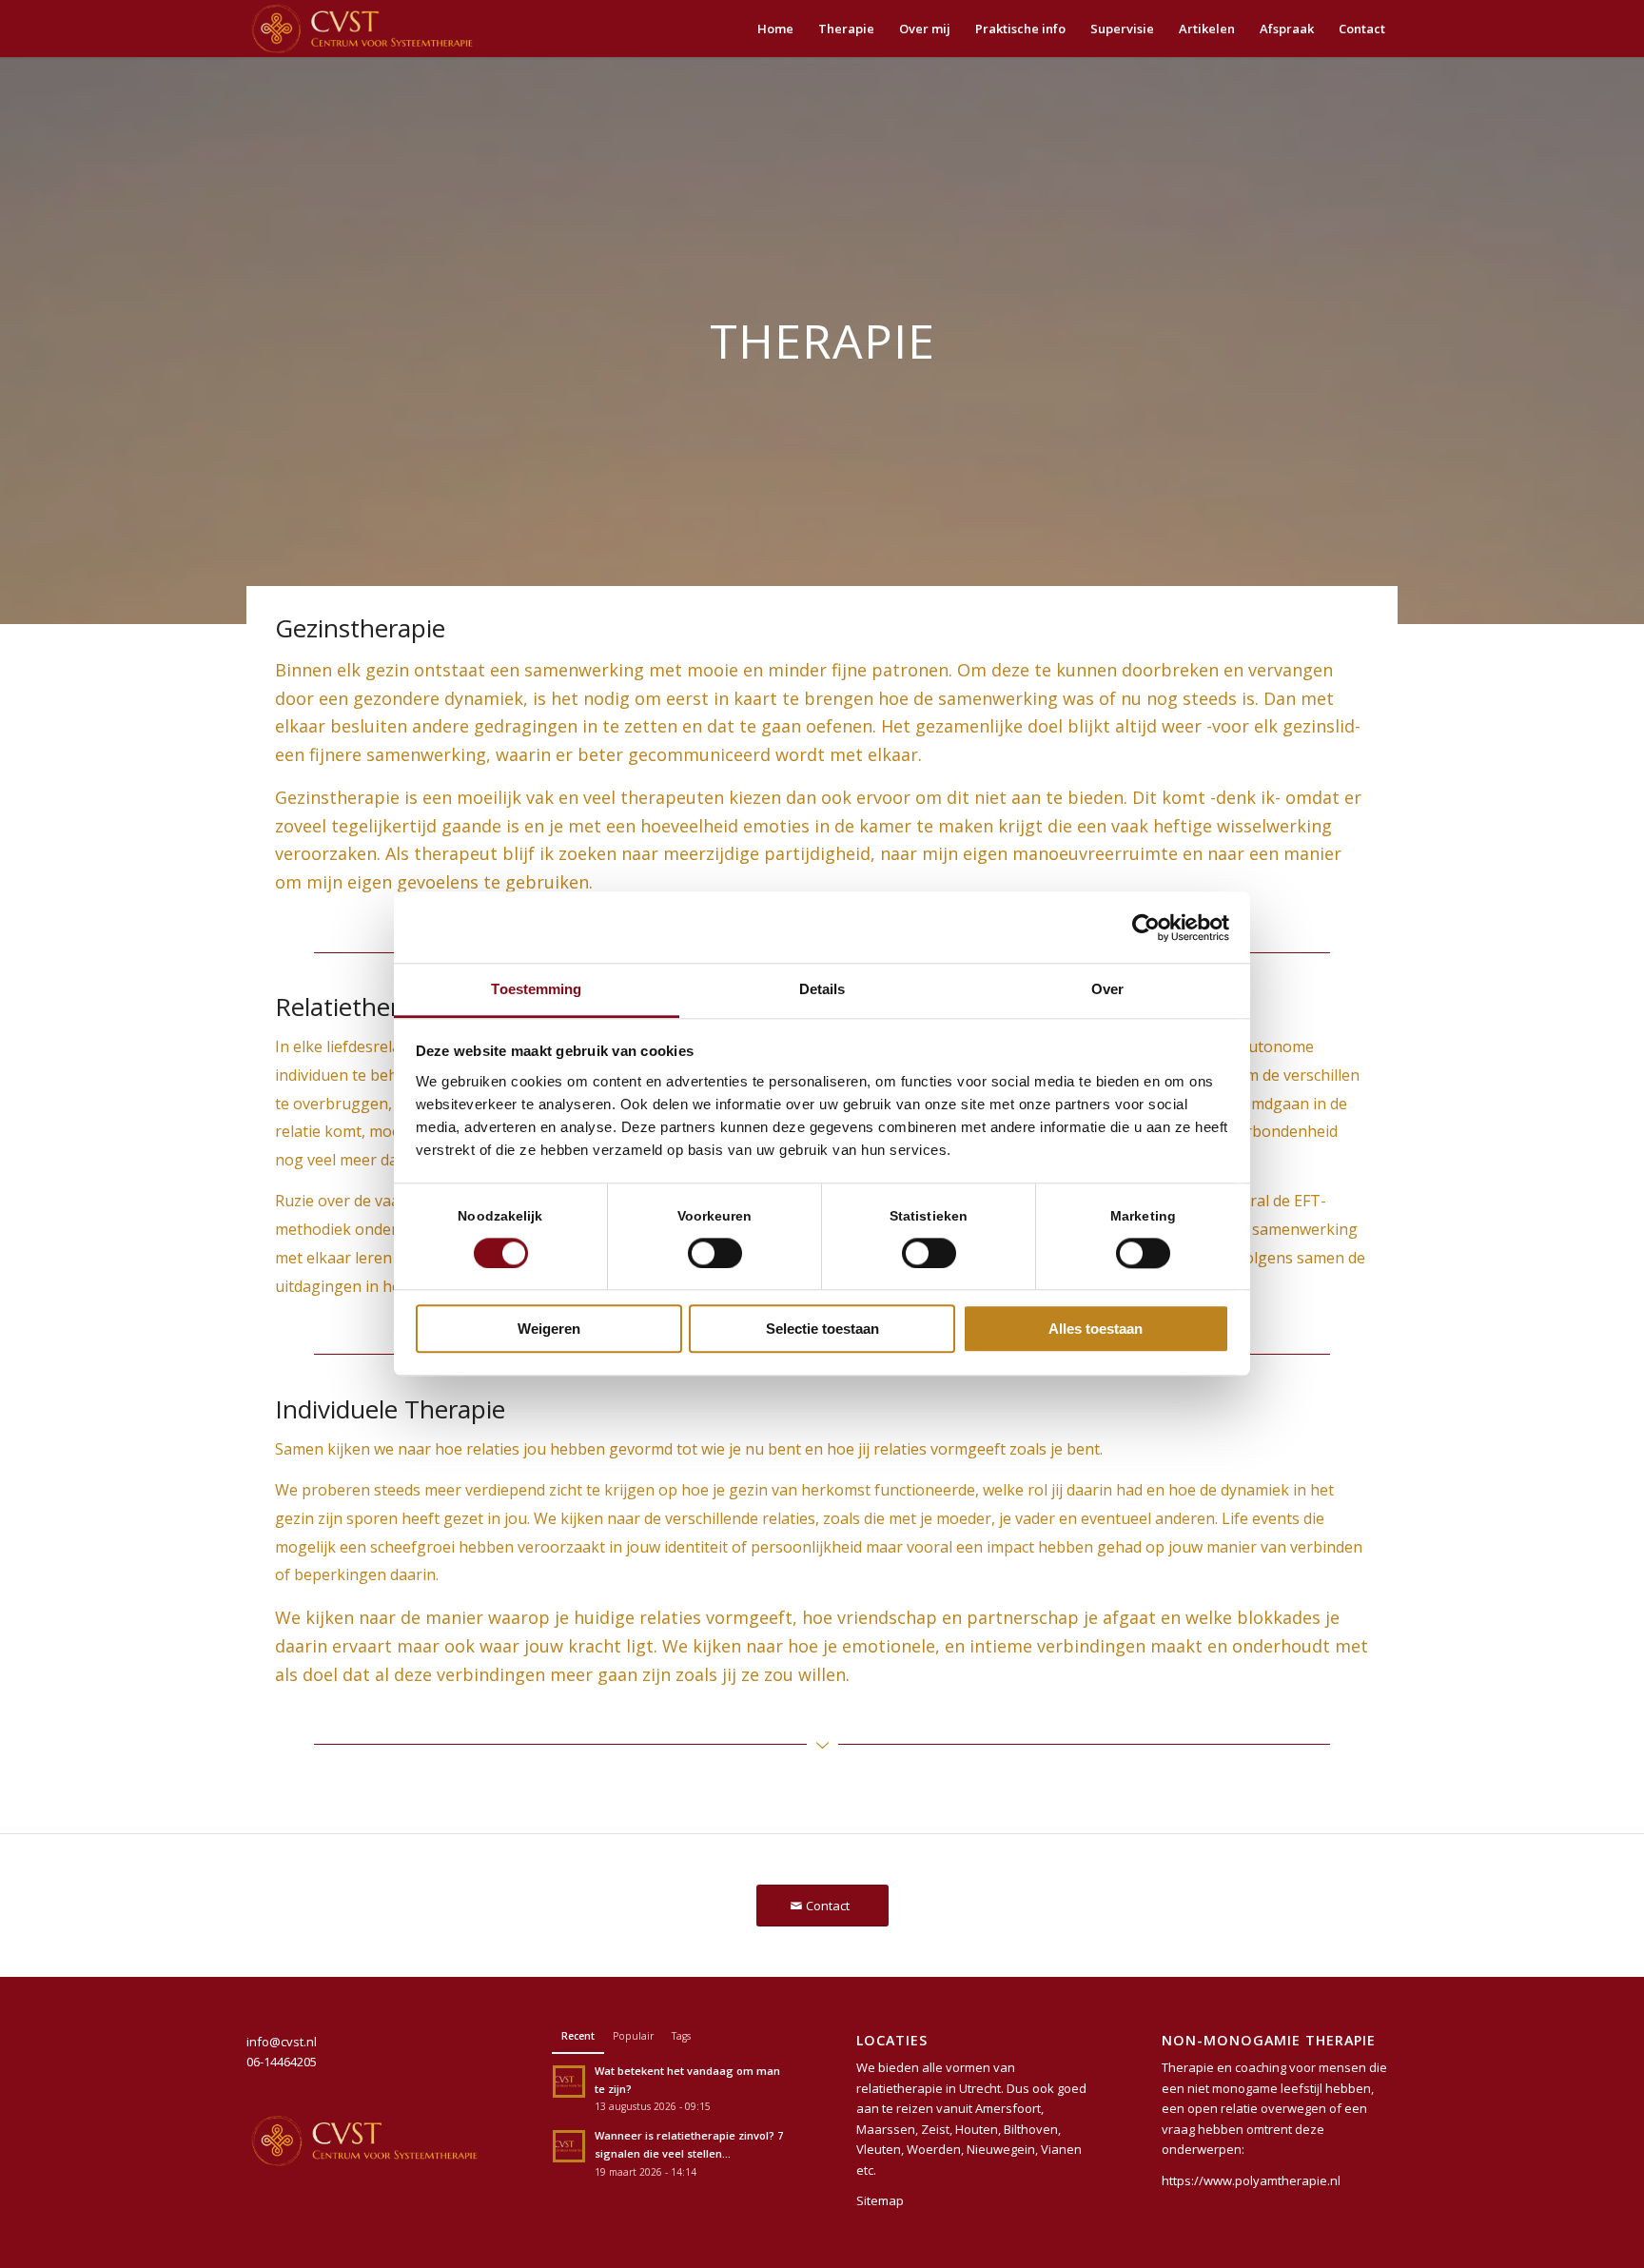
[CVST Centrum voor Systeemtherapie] (362, 29)
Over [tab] (1107, 989)
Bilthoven (1031, 2129)
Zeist (935, 2129)
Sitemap (880, 2200)
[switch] (715, 1254)
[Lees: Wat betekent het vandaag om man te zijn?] (569, 2082)
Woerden (934, 2149)
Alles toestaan (1096, 1330)
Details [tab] (822, 989)
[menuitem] (775, 29)
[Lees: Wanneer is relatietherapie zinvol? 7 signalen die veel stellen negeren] (569, 2146)
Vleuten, (880, 2149)
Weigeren (549, 1330)
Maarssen (886, 2129)
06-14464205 (282, 2062)
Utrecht (980, 2088)
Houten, (978, 2129)
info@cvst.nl (282, 2042)
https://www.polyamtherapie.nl (1251, 2180)
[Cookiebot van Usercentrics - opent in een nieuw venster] (1146, 928)
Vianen (1061, 2149)
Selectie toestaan (822, 1330)
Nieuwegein (1001, 2149)
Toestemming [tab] (536, 989)
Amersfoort (1008, 2108)
